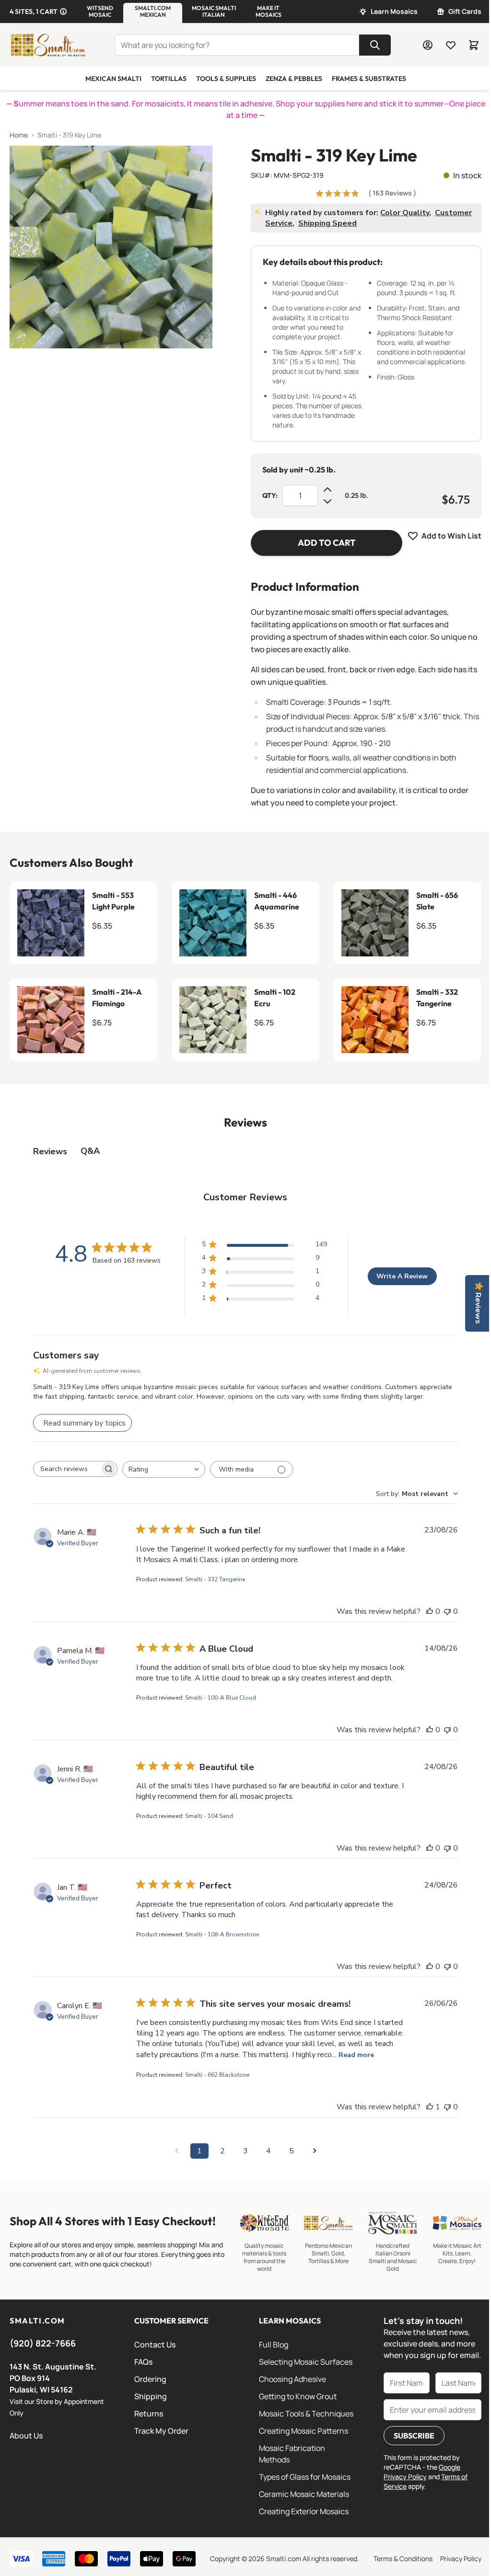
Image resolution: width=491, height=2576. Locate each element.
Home (19, 135)
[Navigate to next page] (315, 2151)
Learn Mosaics (394, 11)
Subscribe (414, 2436)
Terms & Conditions (403, 2559)
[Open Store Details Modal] (63, 11)
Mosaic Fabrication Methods (292, 2454)
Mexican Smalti (113, 79)
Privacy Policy (461, 2559)
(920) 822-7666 (43, 2343)
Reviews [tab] (50, 1151)
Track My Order (161, 2431)
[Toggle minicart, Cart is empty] (474, 45)
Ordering (150, 2379)
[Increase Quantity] (327, 490)
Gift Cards (465, 11)
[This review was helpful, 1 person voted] (430, 2107)
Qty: (270, 495)
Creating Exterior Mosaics (304, 2511)
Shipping (151, 2396)
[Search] (375, 45)
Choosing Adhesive (292, 2379)
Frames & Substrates (369, 79)
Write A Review (402, 1276)
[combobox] (164, 1469)
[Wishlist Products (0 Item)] (451, 45)
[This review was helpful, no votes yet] (430, 1611)
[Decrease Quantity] (327, 501)
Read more (356, 2055)
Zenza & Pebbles (294, 79)
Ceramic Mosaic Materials (304, 2494)
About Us (26, 2436)
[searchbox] (67, 1469)
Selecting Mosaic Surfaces (306, 2362)
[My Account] (428, 45)
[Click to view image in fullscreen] (111, 247)
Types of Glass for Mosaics (305, 2477)
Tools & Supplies (226, 79)
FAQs (143, 2362)
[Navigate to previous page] (176, 2151)
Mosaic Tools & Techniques (306, 2414)
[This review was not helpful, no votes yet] (447, 1611)
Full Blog (274, 2345)
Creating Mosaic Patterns (304, 2431)
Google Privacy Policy (422, 2472)
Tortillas (169, 79)
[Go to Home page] (48, 45)
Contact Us (155, 2345)
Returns (149, 2414)
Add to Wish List (451, 536)
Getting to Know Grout (298, 2396)
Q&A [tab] (90, 1151)
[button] (100, 11)
